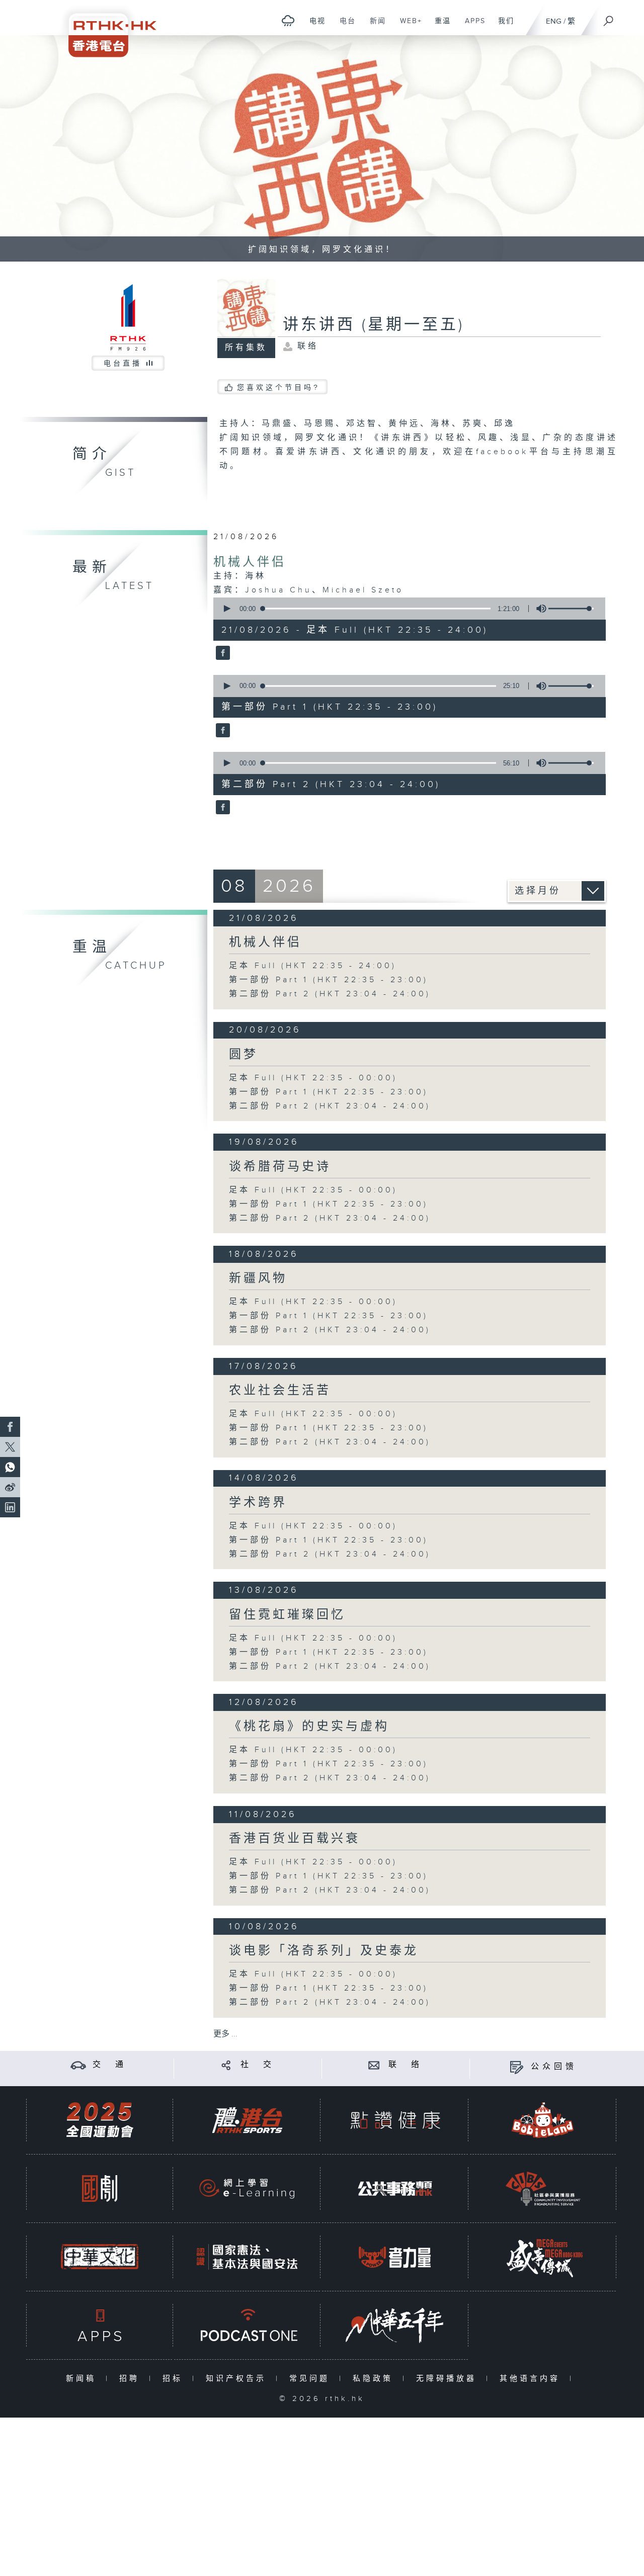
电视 (314, 26)
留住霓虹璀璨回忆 (287, 1615)
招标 (175, 2379)
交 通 (110, 2065)
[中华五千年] (395, 2325)
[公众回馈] (516, 2067)
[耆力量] (395, 2257)
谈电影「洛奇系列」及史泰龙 (324, 1951)
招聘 (132, 2379)
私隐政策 (375, 2379)
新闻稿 (83, 2379)
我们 (502, 26)
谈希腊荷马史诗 (280, 1167)
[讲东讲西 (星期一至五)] (222, 654)
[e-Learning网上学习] (247, 2188)
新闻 (374, 26)
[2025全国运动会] (100, 2120)
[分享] (226, 2065)
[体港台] (247, 2120)
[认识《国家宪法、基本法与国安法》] (247, 2257)
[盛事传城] (543, 2257)
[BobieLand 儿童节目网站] (543, 2120)
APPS (471, 26)
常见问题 (312, 2379)
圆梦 (244, 1055)
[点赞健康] (395, 2120)
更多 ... (225, 2034)
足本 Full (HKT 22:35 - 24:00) (313, 966)
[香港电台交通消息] (78, 2065)
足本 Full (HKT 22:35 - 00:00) (313, 1078)
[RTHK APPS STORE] (100, 2325)
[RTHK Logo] (106, 28)
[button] (226, 609)
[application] (406, 609)
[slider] (571, 609)
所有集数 (246, 348)
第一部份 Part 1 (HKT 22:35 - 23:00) (329, 980)
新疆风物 (258, 1278)
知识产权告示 (238, 2379)
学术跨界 (258, 1503)
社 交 (258, 2065)
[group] (538, 609)
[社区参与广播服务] (543, 2188)
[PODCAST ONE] (247, 2325)
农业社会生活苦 (280, 1391)
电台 (344, 26)
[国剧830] (100, 2188)
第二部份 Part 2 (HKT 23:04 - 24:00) (330, 994)
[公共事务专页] (395, 2188)
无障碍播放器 (449, 2379)
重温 (439, 26)
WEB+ (407, 26)
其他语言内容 (532, 2379)
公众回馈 (554, 2067)
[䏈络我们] (374, 2065)
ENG (554, 21)
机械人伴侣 (250, 562)
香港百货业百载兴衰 (295, 1839)
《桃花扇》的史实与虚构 (309, 1727)
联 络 (406, 2065)
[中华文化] (100, 2257)
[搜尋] (609, 18)
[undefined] (288, 20)
